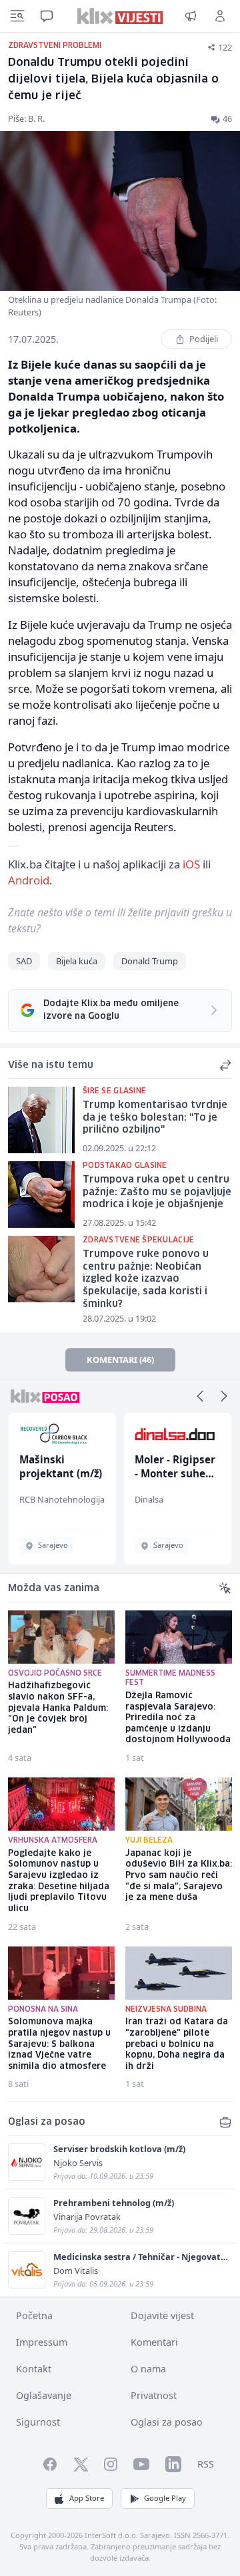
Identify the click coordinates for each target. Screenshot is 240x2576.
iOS (191, 864)
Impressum (42, 2342)
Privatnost (154, 2395)
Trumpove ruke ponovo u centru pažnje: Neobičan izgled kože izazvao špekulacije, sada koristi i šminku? (146, 1279)
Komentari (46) (120, 1360)
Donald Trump (150, 961)
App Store (87, 2498)
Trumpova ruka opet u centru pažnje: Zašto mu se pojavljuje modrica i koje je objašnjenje (157, 1192)
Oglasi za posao (167, 2422)
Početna (34, 2315)
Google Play (165, 2498)
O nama (148, 2369)
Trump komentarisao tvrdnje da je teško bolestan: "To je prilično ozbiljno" (155, 1118)
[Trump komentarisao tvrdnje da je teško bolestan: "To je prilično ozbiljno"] (41, 1120)
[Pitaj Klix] (47, 16)
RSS (206, 2464)
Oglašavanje (44, 2395)
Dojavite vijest (162, 2315)
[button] (200, 1396)
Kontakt (34, 2369)
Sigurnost (38, 2422)
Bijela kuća (77, 961)
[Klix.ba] (120, 16)
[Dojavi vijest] (191, 16)
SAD (24, 961)
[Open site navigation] (17, 16)
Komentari (154, 2342)
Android (29, 880)
